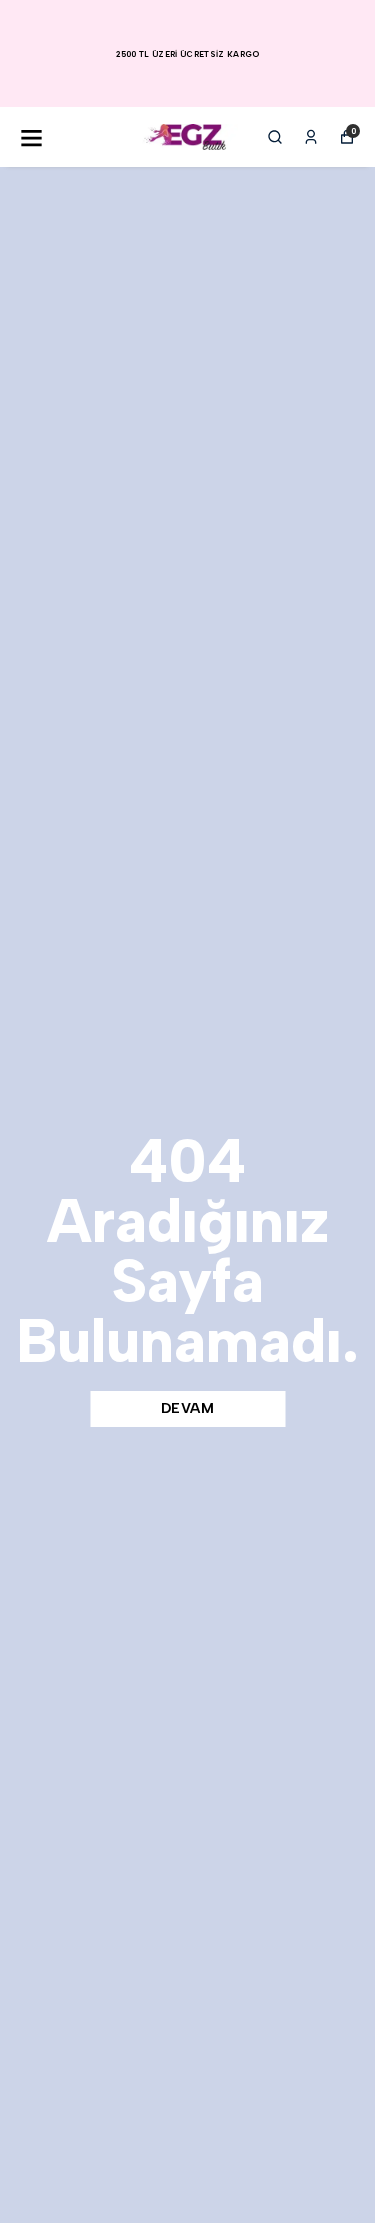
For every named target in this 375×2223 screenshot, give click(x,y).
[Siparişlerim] (311, 137)
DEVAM (188, 1408)
